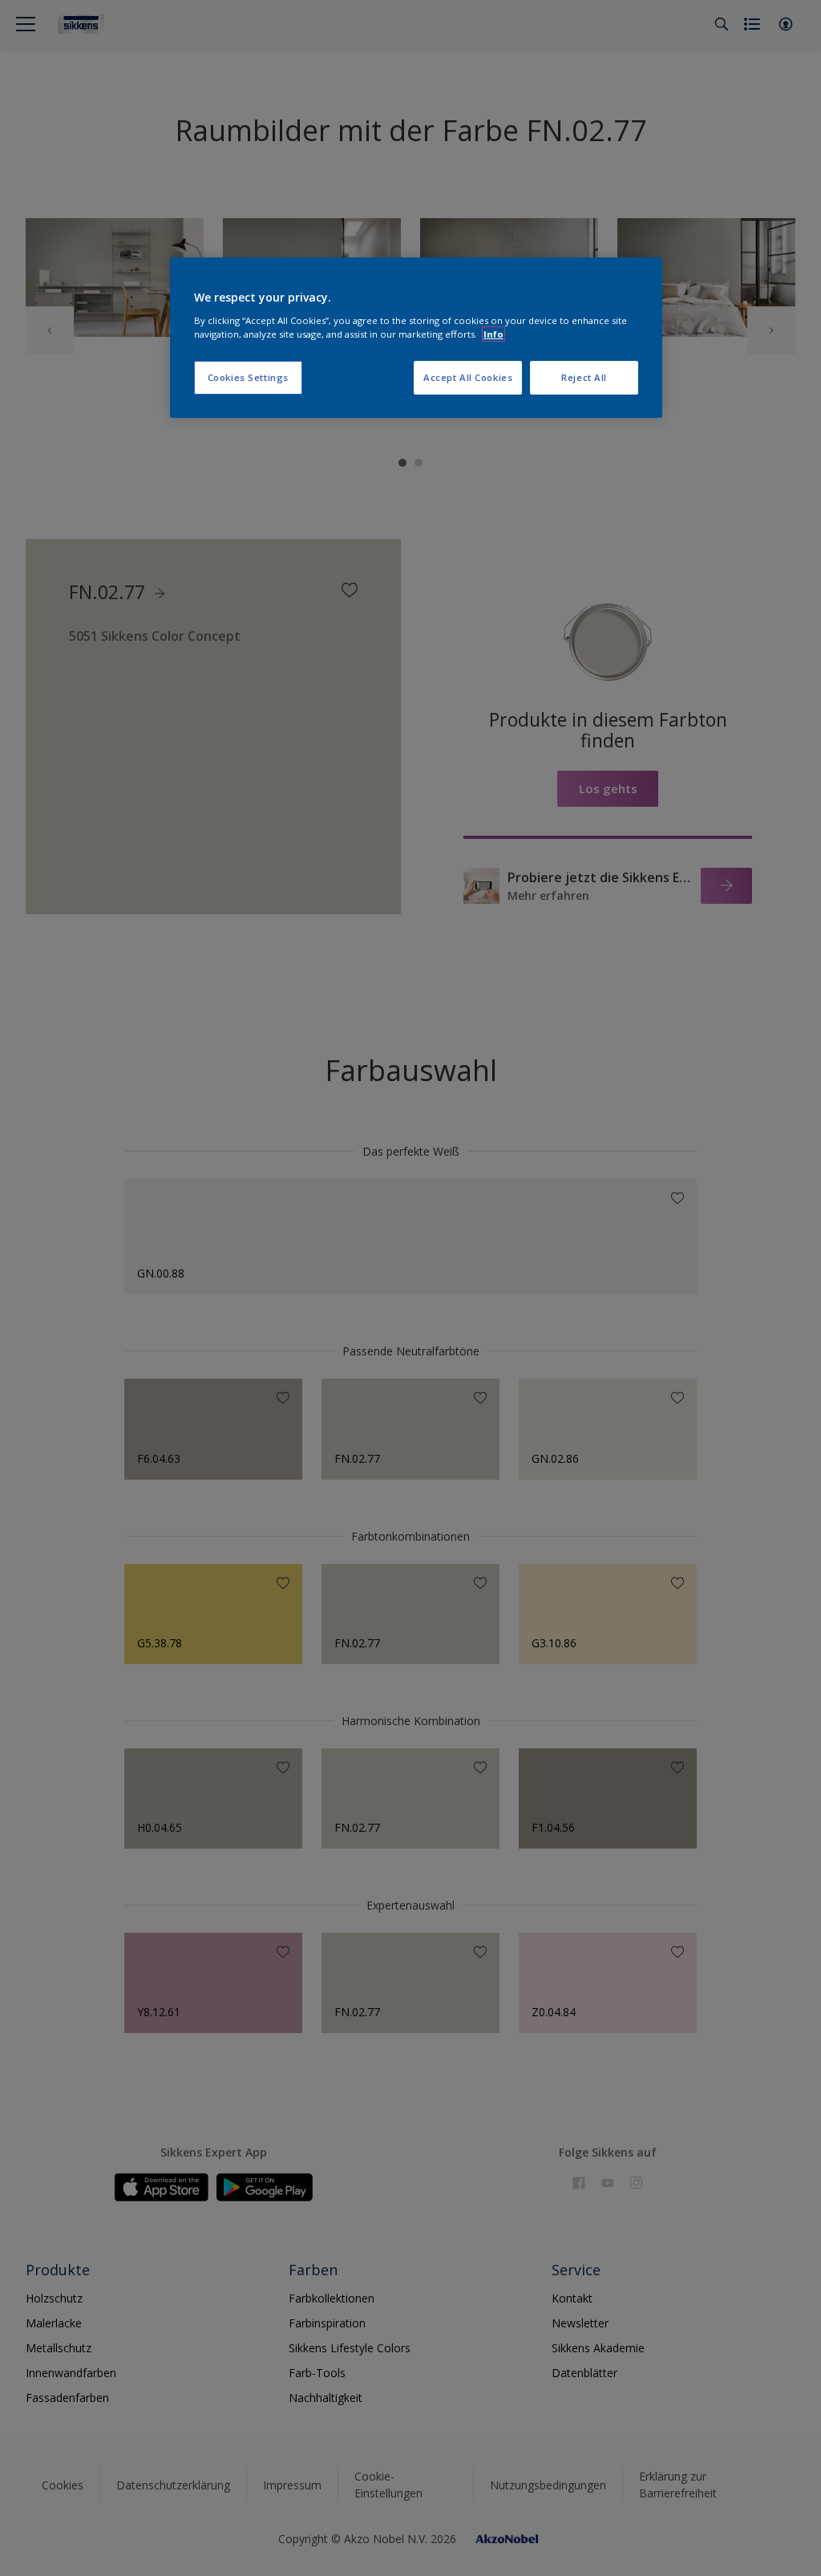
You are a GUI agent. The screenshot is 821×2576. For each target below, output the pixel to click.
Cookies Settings (248, 377)
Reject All (584, 377)
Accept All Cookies (468, 377)
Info (493, 334)
